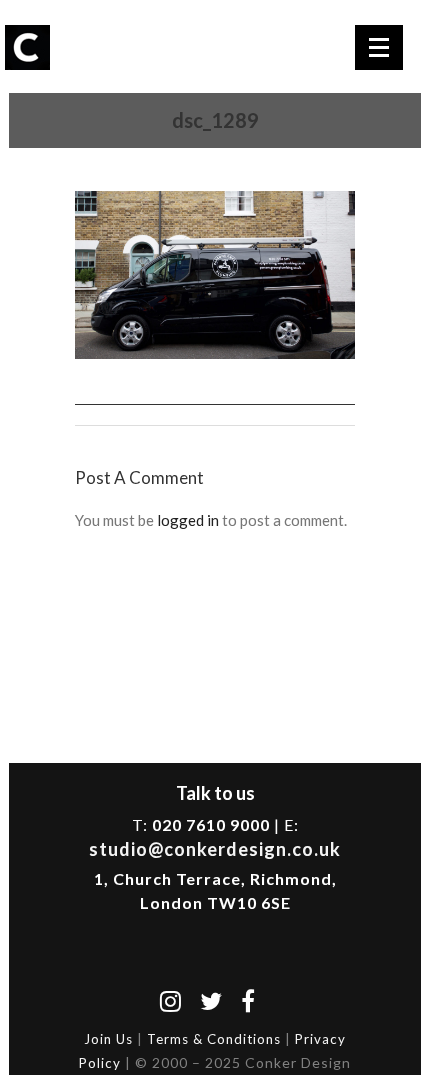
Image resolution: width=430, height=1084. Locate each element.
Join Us (108, 1039)
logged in (188, 520)
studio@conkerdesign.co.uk (215, 849)
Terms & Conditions (214, 1039)
